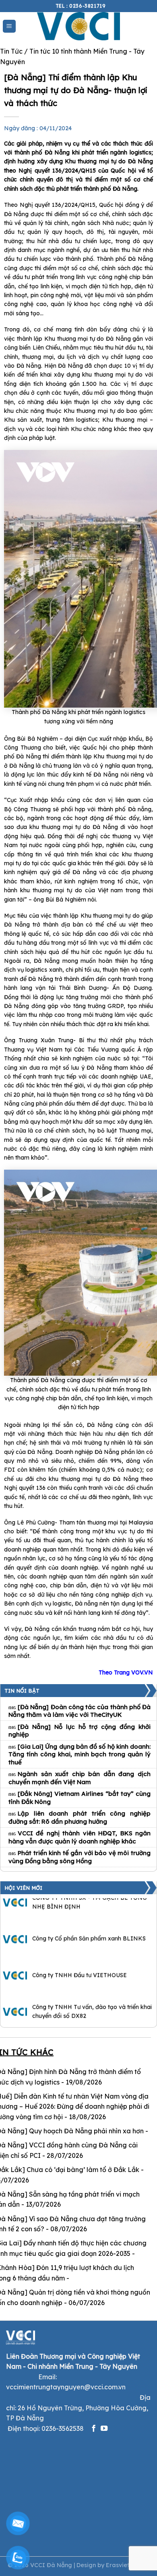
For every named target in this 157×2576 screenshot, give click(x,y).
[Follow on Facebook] (94, 2429)
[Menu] (9, 26)
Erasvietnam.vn (128, 2565)
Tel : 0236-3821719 (81, 6)
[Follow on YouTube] (104, 2429)
